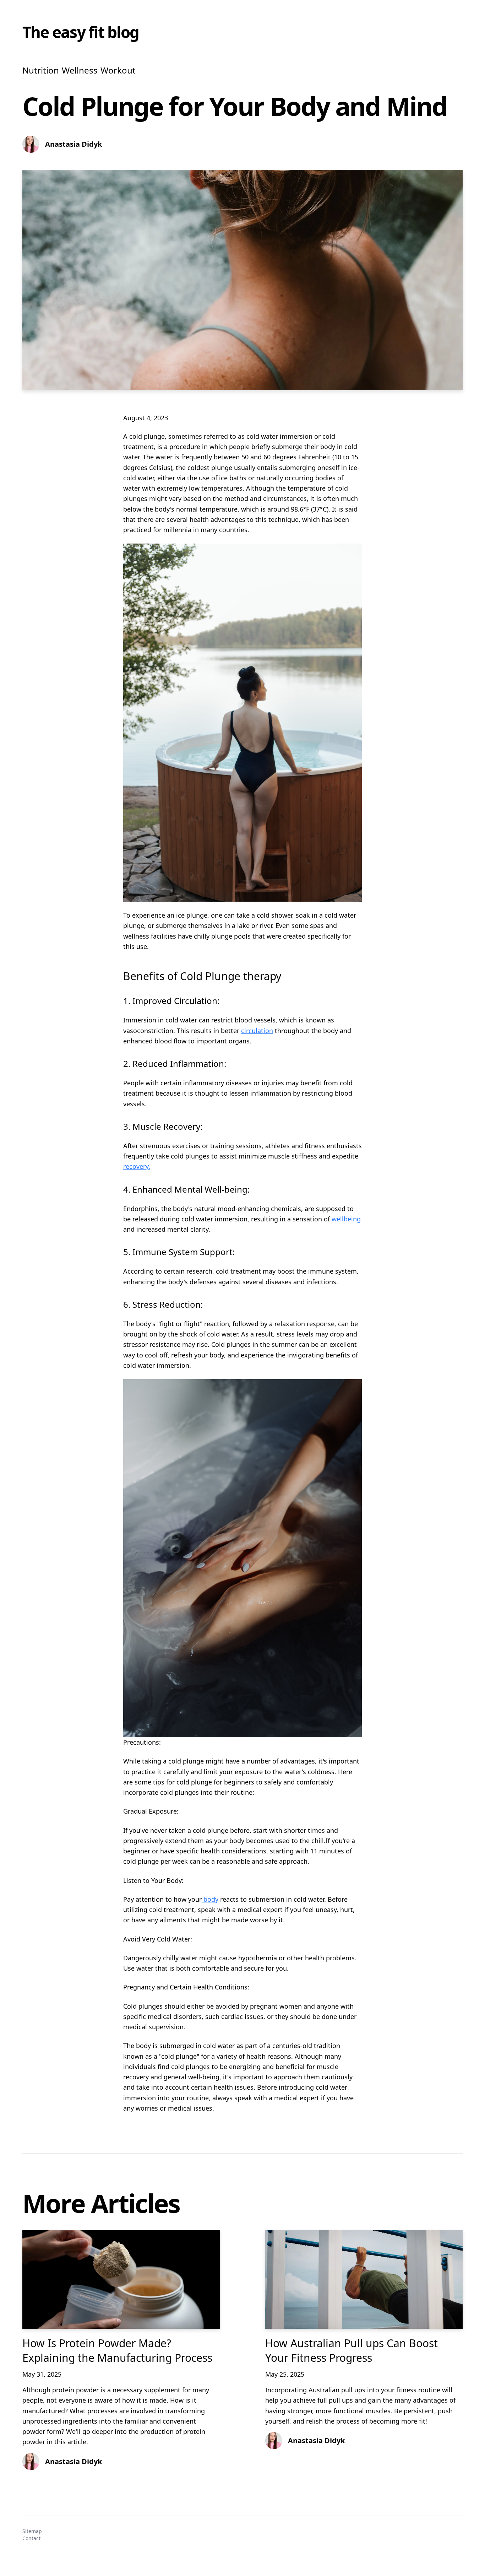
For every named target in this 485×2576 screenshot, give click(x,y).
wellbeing (346, 1219)
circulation (257, 1031)
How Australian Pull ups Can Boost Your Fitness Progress (352, 2350)
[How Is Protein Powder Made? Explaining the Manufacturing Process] (121, 2279)
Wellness (80, 70)
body (210, 1899)
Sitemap (32, 2531)
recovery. (137, 1166)
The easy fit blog (81, 32)
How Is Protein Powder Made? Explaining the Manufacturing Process (117, 2350)
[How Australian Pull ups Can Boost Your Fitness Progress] (364, 2279)
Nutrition (41, 70)
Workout (118, 70)
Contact (31, 2538)
